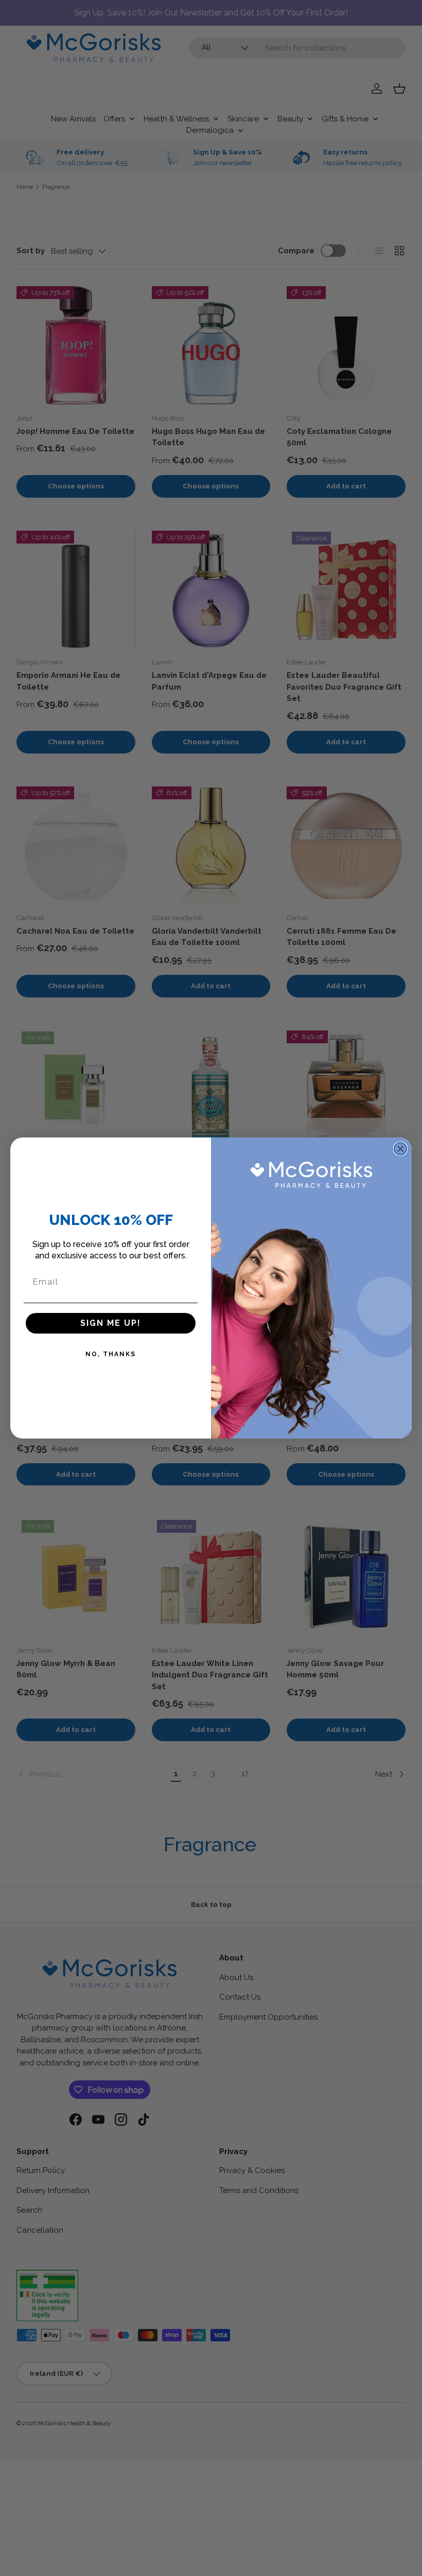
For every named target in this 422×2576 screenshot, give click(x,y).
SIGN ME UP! (111, 1323)
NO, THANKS (111, 1354)
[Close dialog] (400, 1149)
